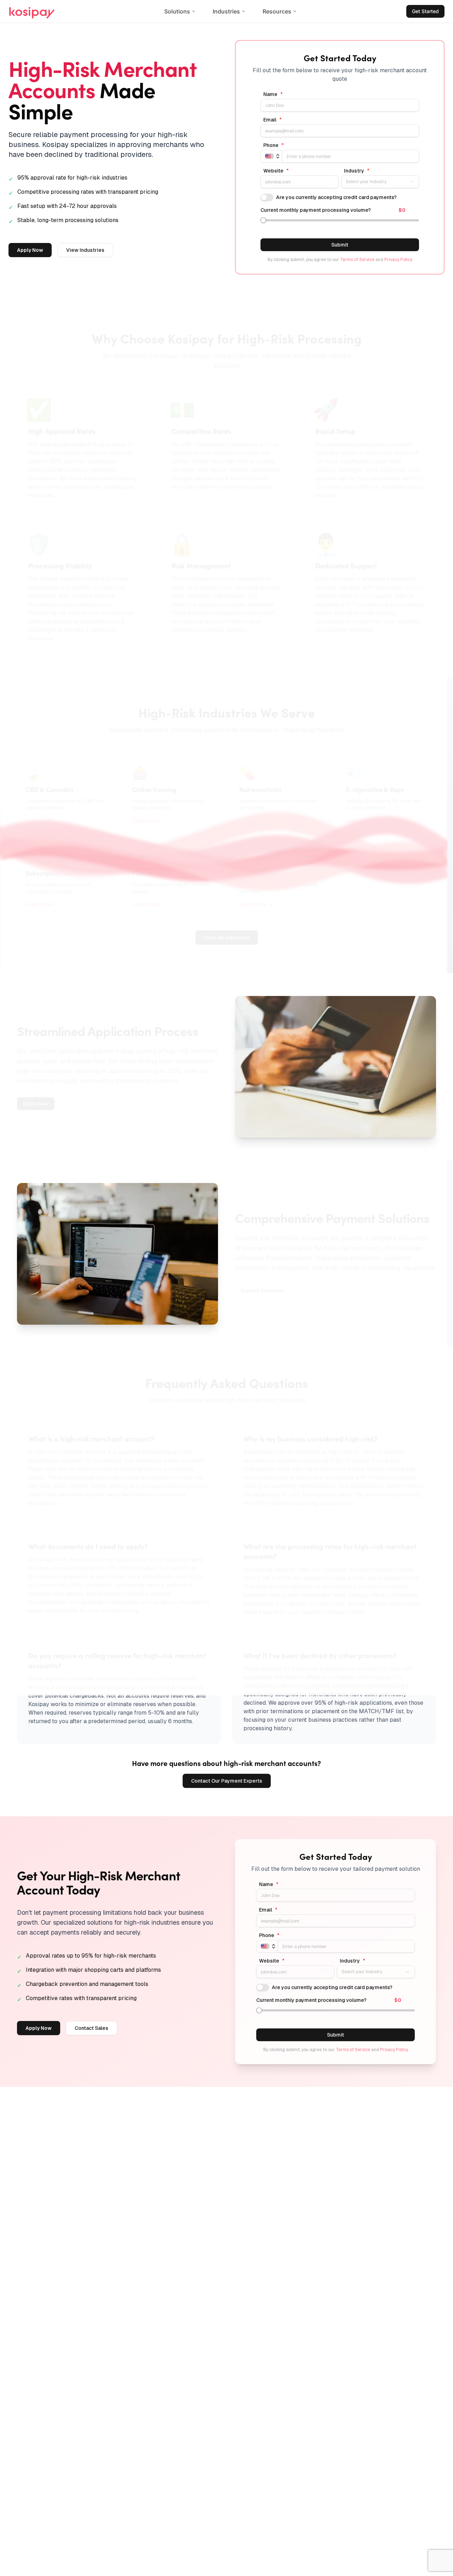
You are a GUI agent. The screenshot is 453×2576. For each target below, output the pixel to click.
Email (273, 120)
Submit (340, 245)
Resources (277, 11)
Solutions (177, 11)
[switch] (267, 197)
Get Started (425, 11)
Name (273, 94)
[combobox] (380, 182)
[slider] (263, 220)
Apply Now (30, 250)
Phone (274, 145)
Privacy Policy (398, 260)
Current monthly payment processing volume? (316, 210)
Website (276, 171)
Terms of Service (357, 260)
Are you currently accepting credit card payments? (336, 197)
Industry (357, 171)
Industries (226, 11)
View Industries (85, 250)
